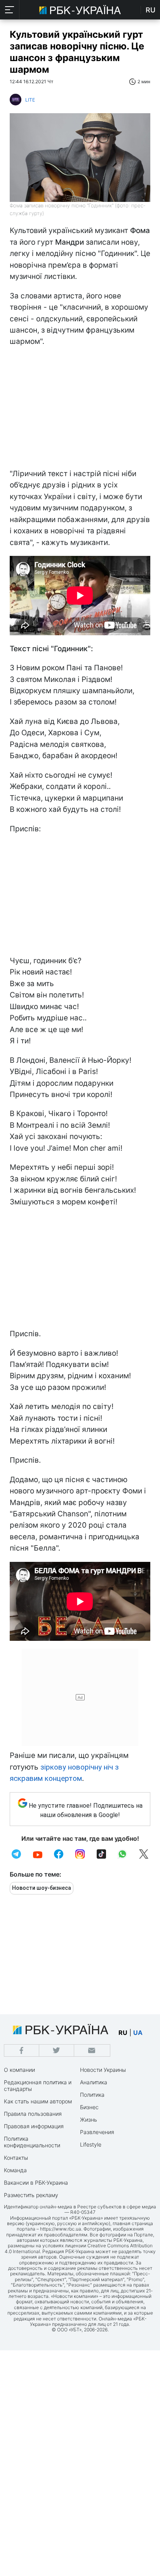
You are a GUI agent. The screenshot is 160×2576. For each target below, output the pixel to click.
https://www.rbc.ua (61, 2229)
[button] (10, 10)
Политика (92, 2095)
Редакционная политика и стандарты (38, 2085)
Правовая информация (34, 2126)
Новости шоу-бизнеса (42, 1888)
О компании (19, 2070)
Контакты (16, 2158)
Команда (15, 2170)
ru (123, 2033)
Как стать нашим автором (38, 2101)
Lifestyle (91, 2144)
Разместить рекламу (31, 2195)
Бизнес (89, 2107)
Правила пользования (33, 2114)
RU (150, 10)
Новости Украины (103, 2070)
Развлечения (97, 2132)
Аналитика (94, 2082)
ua (138, 2033)
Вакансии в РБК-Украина (36, 2183)
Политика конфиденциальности (32, 2142)
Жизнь (89, 2120)
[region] (80, 410)
